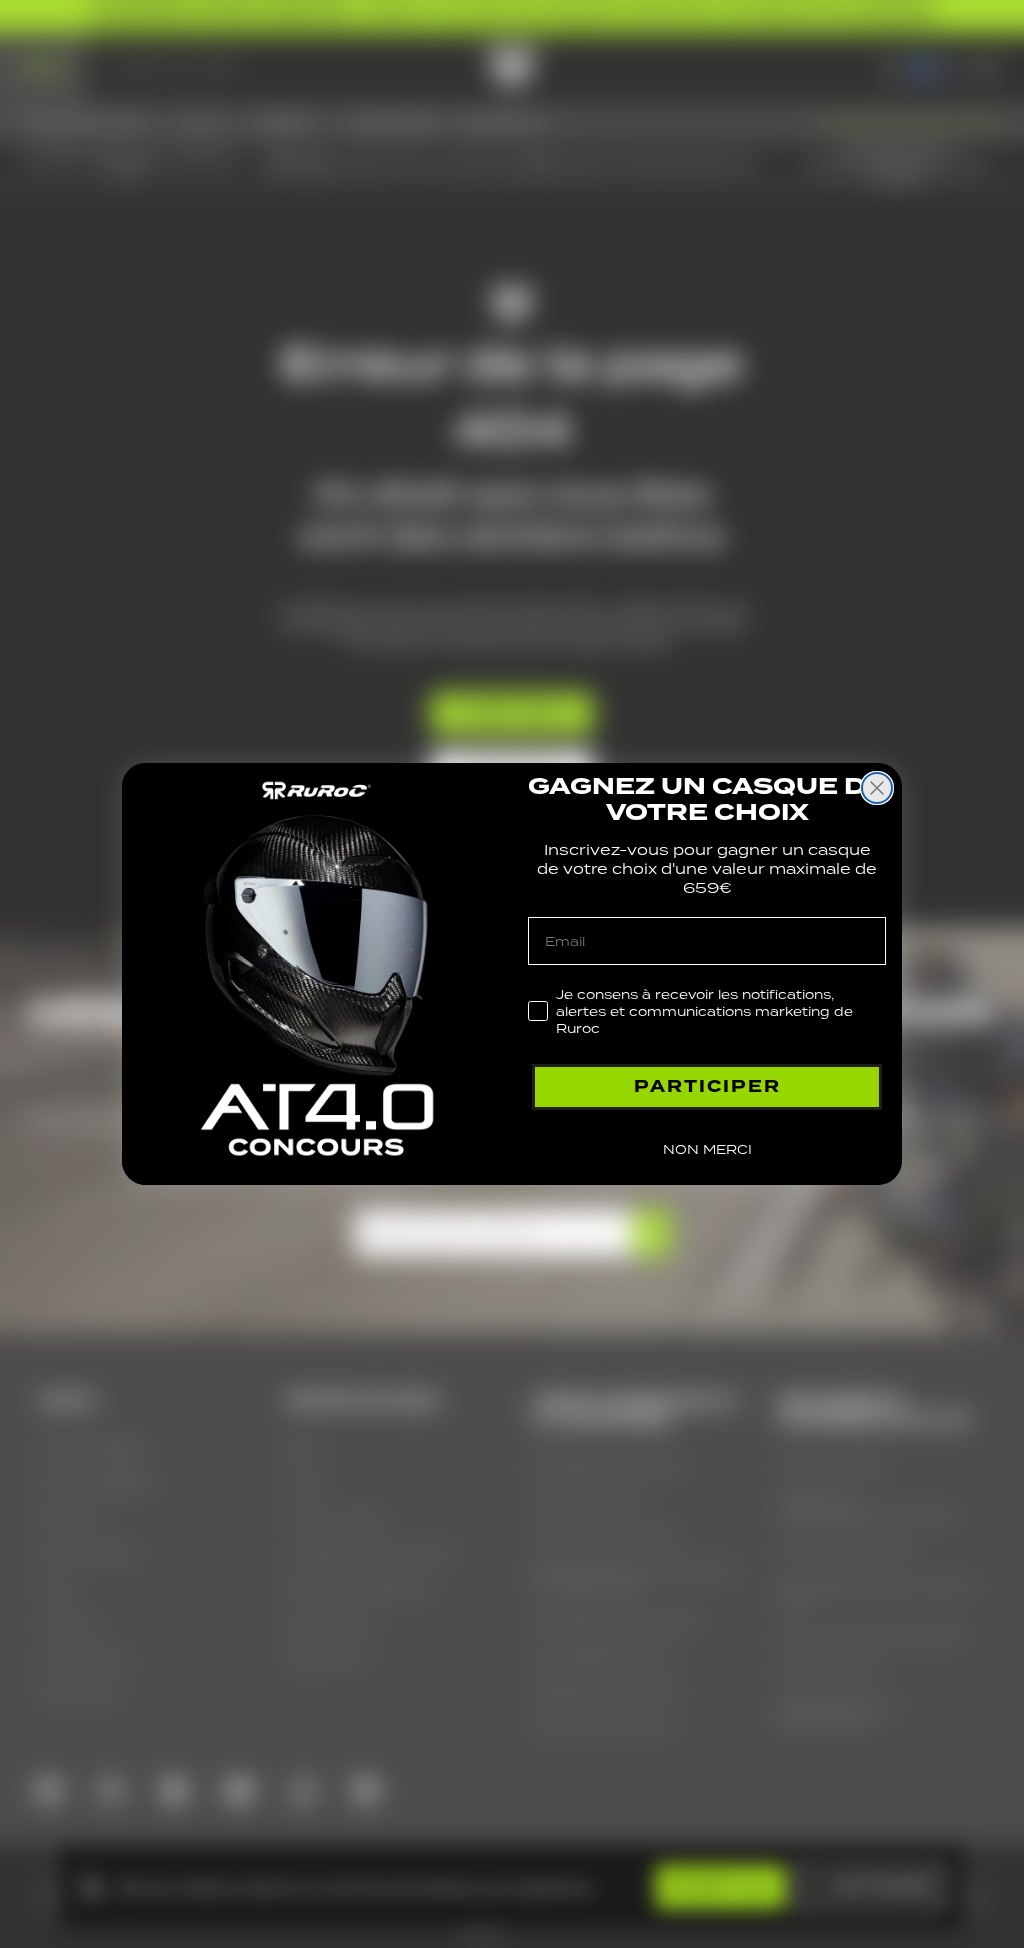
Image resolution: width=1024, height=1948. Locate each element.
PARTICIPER (707, 1086)
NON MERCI (707, 1149)
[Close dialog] (877, 788)
